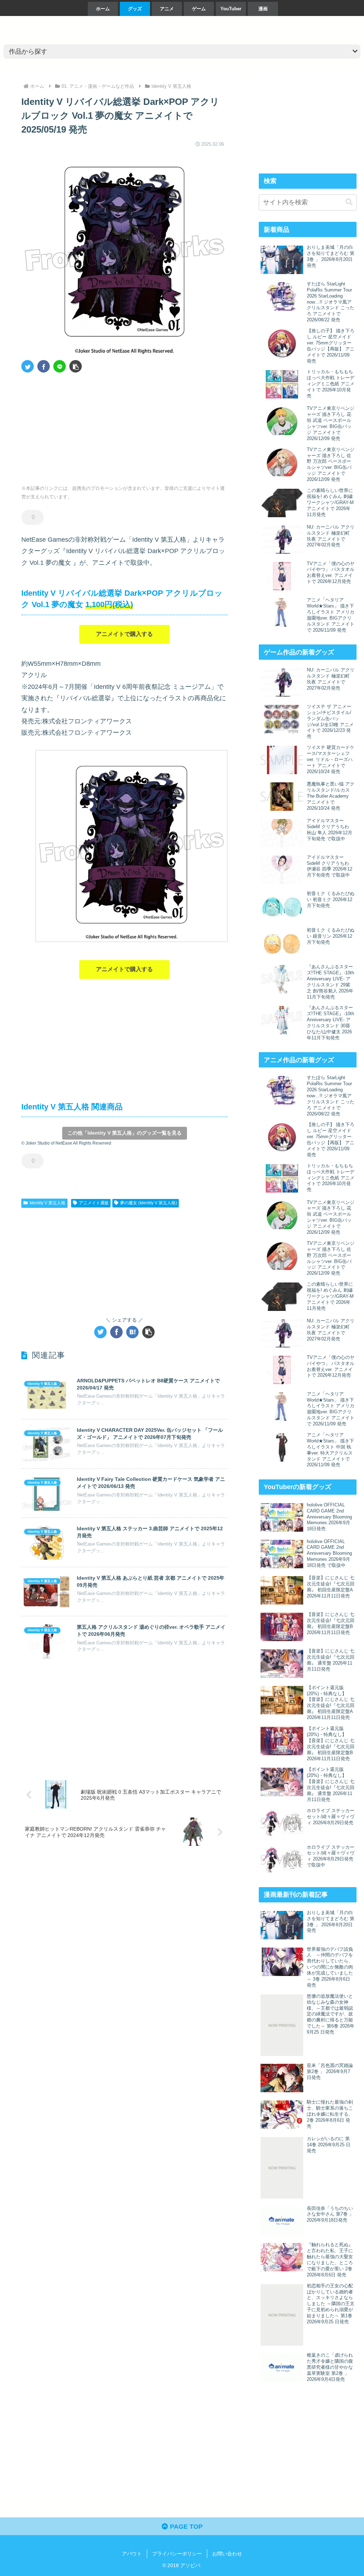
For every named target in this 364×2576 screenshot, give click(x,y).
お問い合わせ (227, 2554)
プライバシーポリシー (177, 2554)
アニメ (167, 9)
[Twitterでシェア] (28, 366)
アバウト (132, 2554)
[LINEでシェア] (60, 366)
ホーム (103, 9)
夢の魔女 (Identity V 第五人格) (149, 1203)
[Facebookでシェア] (44, 366)
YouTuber (231, 9)
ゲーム (199, 9)
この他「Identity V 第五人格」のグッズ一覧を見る (125, 1133)
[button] (76, 366)
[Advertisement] (73, 426)
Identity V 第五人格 (47, 1203)
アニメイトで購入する (124, 634)
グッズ (135, 9)
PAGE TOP (185, 2527)
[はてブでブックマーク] (132, 1332)
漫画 (263, 9)
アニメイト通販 (94, 1203)
